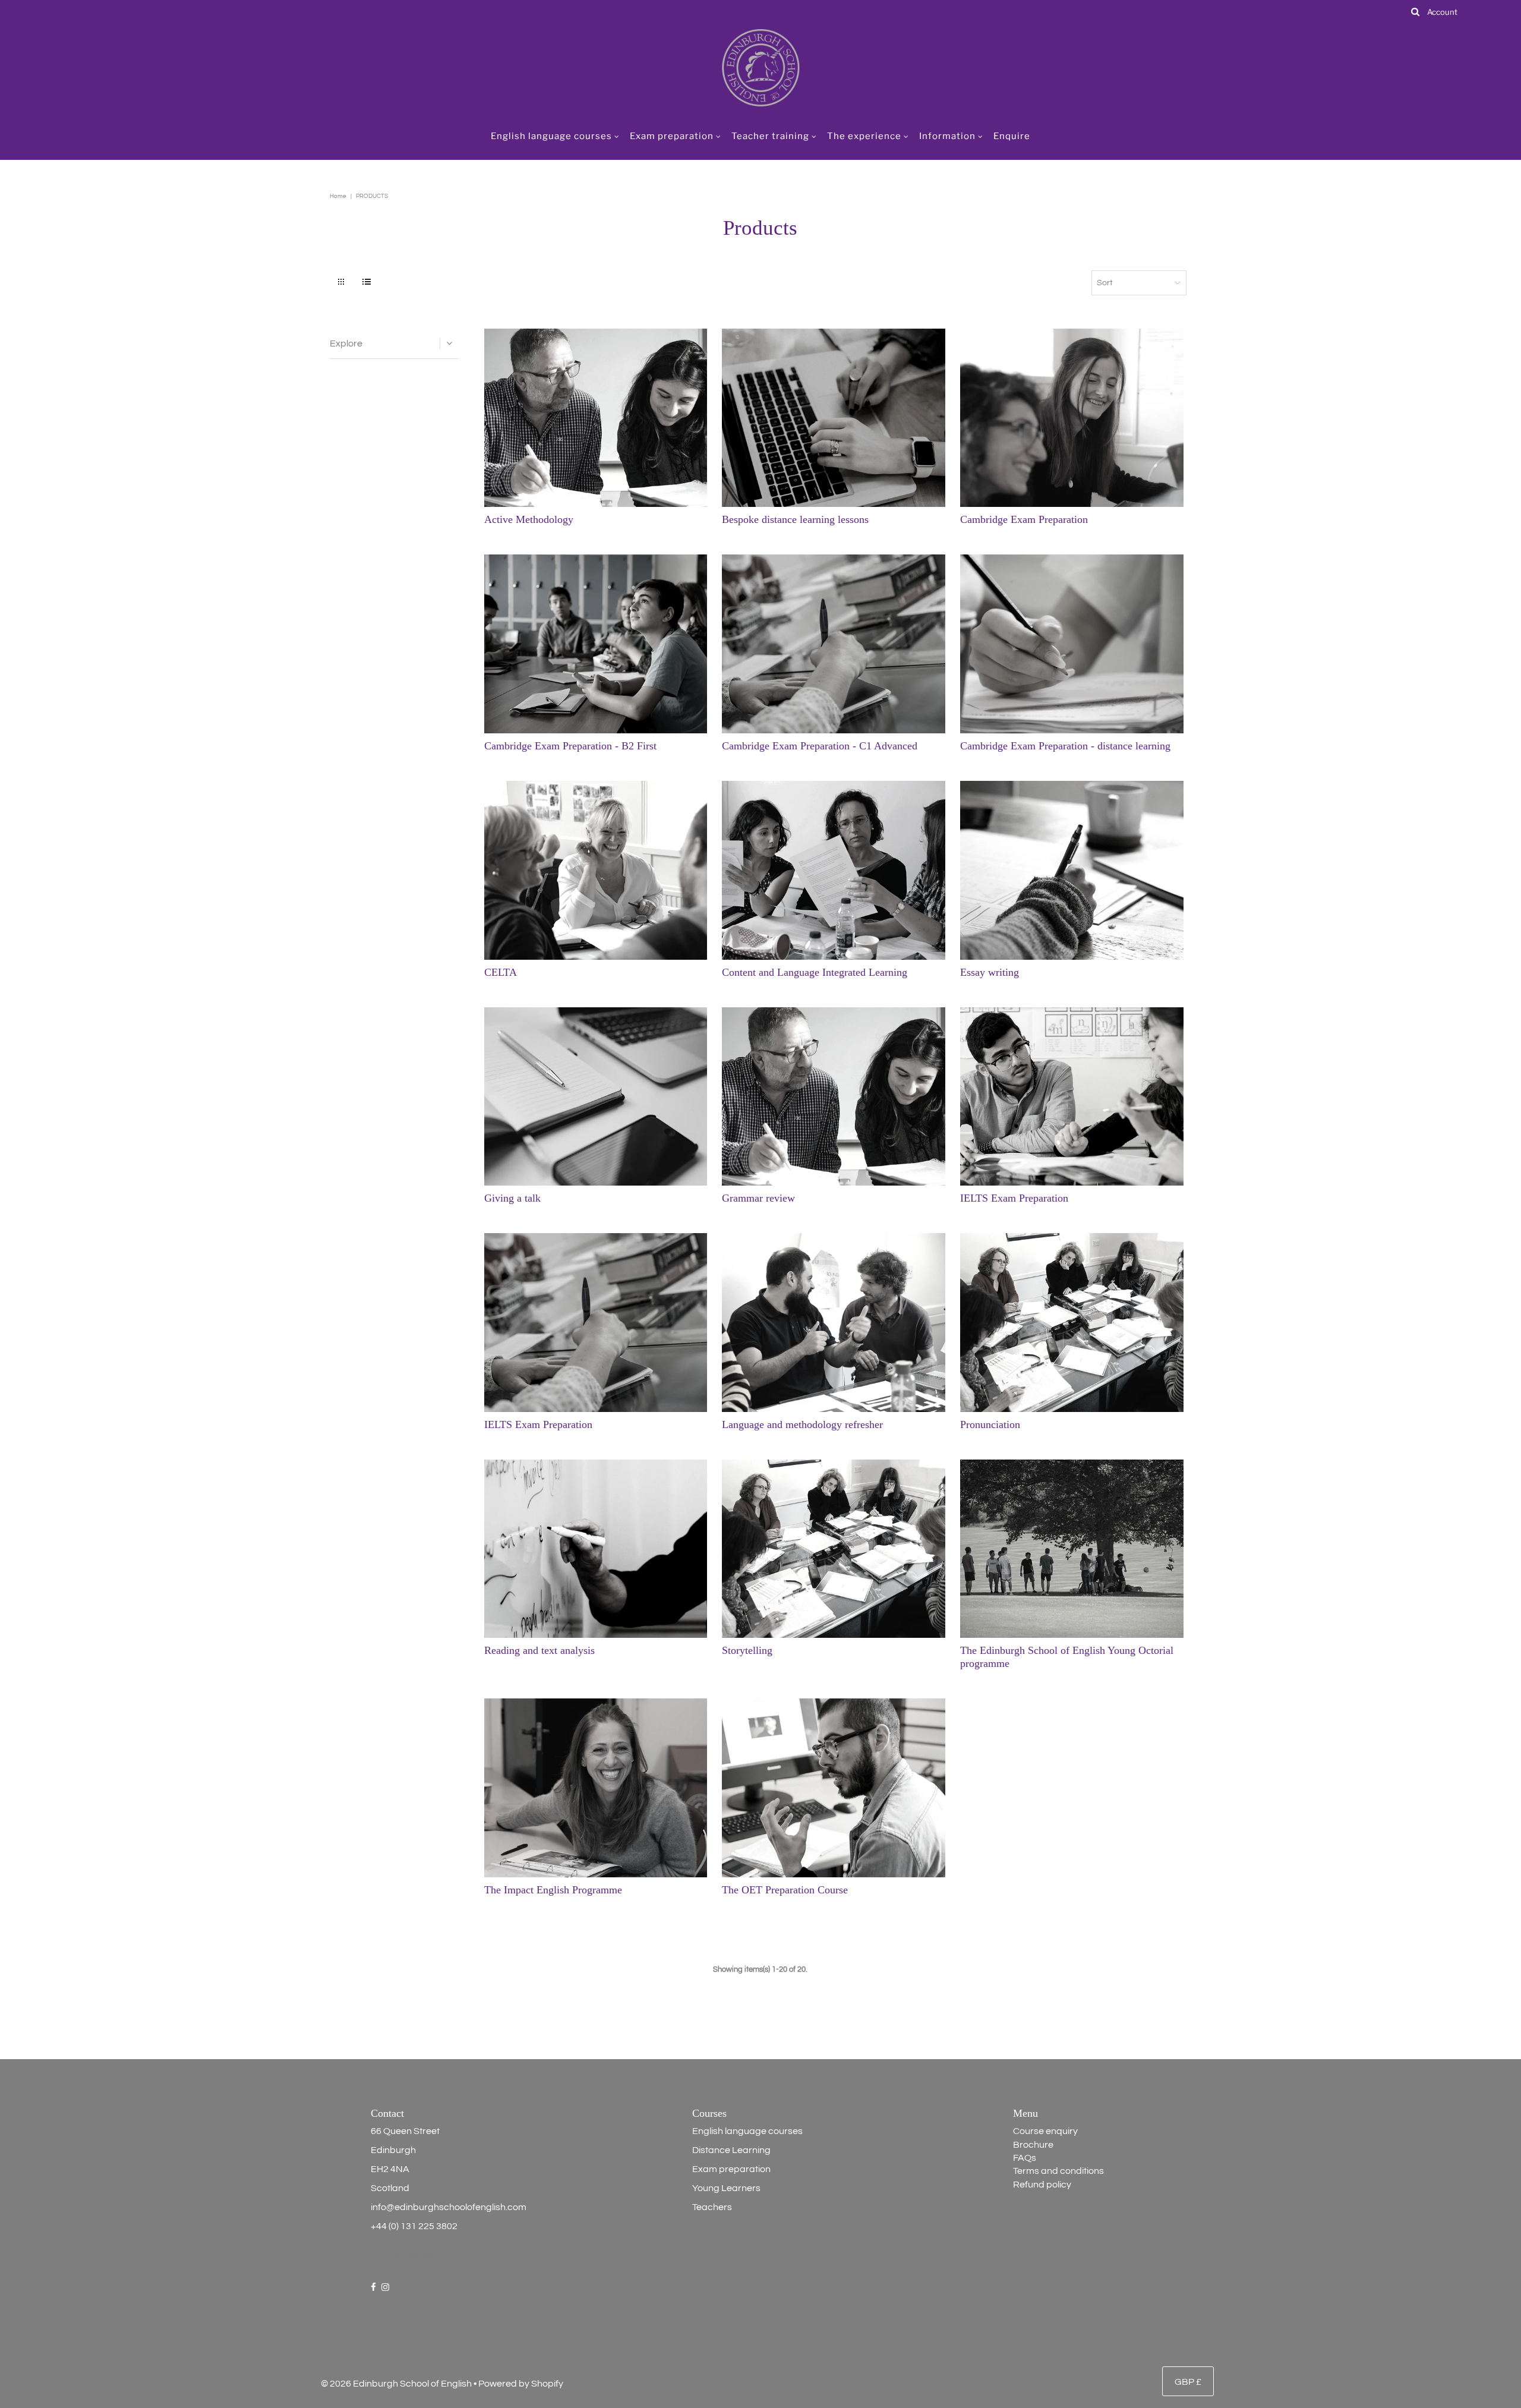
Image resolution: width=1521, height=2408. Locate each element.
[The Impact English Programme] (596, 1788)
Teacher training (770, 136)
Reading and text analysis (539, 1650)
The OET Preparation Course (785, 1890)
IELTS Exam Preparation (1014, 1198)
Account (1442, 12)
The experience (864, 136)
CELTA (501, 972)
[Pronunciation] (1072, 1323)
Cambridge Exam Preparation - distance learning (1065, 746)
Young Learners (726, 2188)
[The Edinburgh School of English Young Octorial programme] (1072, 1549)
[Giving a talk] (596, 1097)
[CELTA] (596, 870)
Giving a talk (512, 1198)
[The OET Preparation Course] (834, 1788)
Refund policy (1042, 2185)
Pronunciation (990, 1424)
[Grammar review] (834, 1097)
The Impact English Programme (553, 1890)
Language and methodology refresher (802, 1424)
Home (338, 196)
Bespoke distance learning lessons (795, 519)
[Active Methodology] (596, 418)
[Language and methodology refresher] (834, 1323)
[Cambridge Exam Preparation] (1072, 418)
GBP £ (1188, 2382)
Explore (346, 343)
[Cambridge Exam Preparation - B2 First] (596, 644)
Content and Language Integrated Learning (815, 972)
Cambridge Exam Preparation (1024, 519)
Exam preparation (672, 136)
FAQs (1025, 2158)
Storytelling (747, 1650)
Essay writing (990, 972)
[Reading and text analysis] (596, 1549)
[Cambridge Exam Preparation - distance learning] (1072, 644)
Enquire (1012, 136)
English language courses (551, 136)
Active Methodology (529, 519)
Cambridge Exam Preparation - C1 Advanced (820, 746)
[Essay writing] (1072, 870)
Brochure (1033, 2145)
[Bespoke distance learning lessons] (834, 418)
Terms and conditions (1058, 2171)
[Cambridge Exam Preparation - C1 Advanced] (834, 644)
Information (947, 136)
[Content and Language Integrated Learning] (834, 870)
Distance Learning (731, 2150)
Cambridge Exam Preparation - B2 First (570, 746)
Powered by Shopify (521, 2384)
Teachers (712, 2207)
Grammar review (758, 1198)
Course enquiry (1045, 2131)
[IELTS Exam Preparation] (1072, 1097)
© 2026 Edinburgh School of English (396, 2384)
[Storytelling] (834, 1549)
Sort (1105, 283)
